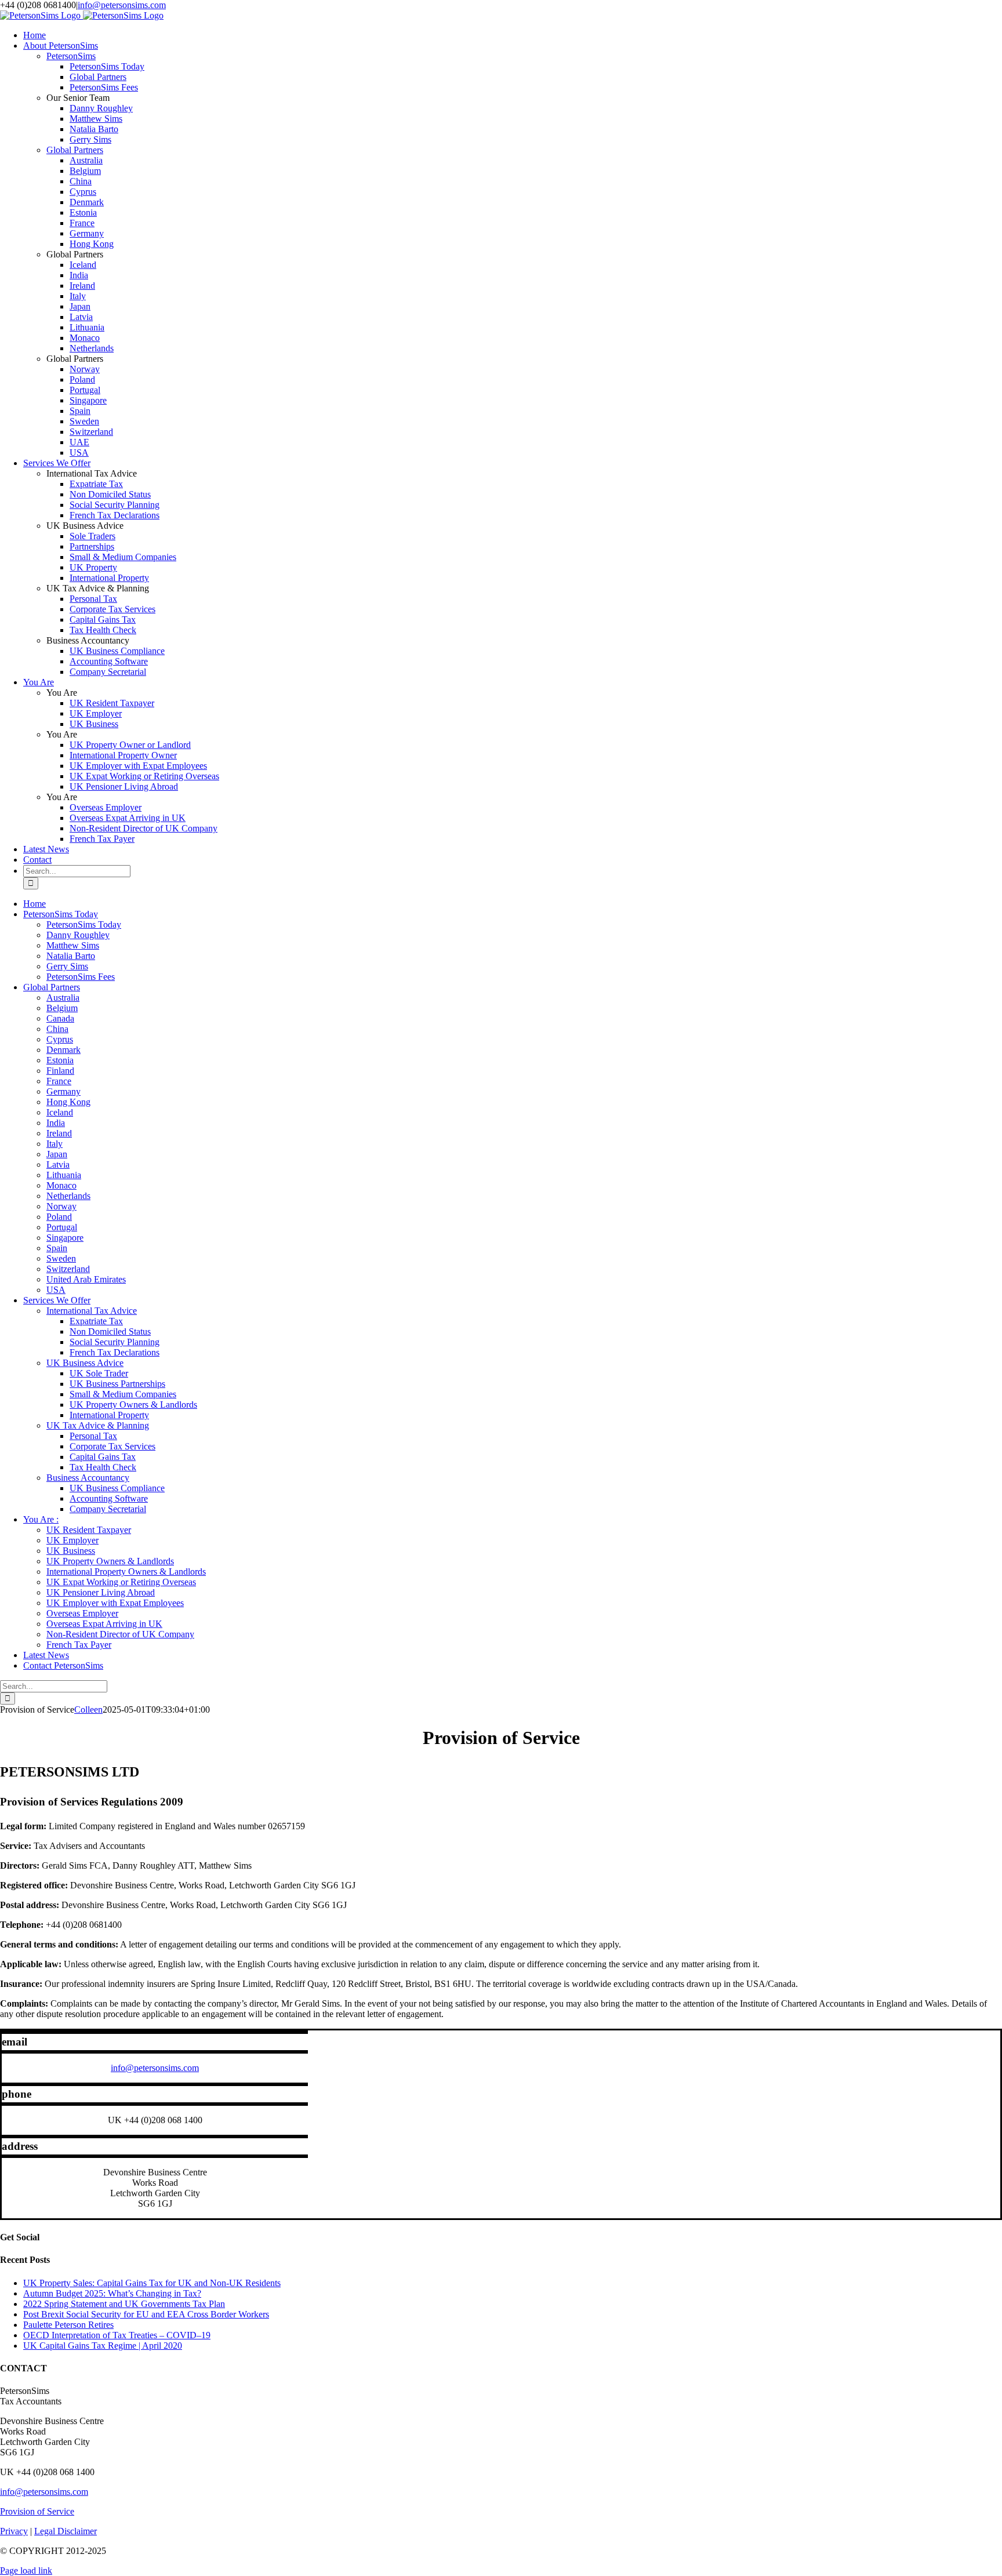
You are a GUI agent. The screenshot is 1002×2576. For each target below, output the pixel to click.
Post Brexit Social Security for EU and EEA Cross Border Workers (146, 2314)
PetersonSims (71, 56)
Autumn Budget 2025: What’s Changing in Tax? (112, 2293)
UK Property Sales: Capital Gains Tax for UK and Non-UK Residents (152, 2283)
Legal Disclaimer (66, 2531)
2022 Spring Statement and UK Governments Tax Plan (124, 2304)
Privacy (14, 2531)
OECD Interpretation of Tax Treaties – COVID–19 (117, 2335)
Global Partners (75, 150)
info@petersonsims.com (122, 5)
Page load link (26, 2570)
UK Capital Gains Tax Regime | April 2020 (103, 2346)
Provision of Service (37, 2511)
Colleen (88, 1710)
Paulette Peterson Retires (68, 2325)
